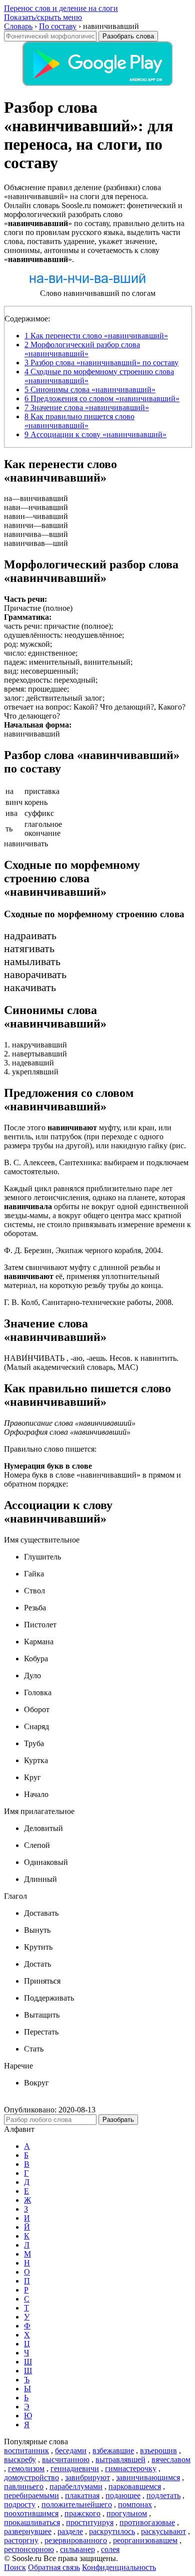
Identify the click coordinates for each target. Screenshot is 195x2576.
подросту (20, 2504)
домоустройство (31, 2477)
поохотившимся (31, 2513)
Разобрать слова (128, 36)
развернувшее (28, 2531)
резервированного (76, 2540)
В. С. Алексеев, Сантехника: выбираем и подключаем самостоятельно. (96, 1167)
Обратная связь (54, 2567)
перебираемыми (31, 2495)
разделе (70, 2531)
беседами (71, 2450)
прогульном (127, 2513)
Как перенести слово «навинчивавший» (96, 336)
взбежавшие (113, 2450)
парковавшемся (135, 2486)
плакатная (82, 2495)
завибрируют (87, 2477)
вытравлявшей (120, 2459)
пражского (82, 2513)
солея (110, 2549)
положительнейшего (77, 2504)
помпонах (135, 2504)
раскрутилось (112, 2531)
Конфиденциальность (119, 2567)
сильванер (77, 2549)
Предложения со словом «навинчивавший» (102, 398)
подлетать (163, 2495)
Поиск (15, 2567)
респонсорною (29, 2549)
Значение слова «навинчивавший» (87, 407)
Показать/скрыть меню (43, 17)
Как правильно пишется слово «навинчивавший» (79, 421)
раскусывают (163, 2531)
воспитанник (26, 2450)
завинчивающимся (148, 2477)
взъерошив (158, 2450)
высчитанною (66, 2459)
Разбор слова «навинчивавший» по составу (101, 363)
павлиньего (24, 2486)
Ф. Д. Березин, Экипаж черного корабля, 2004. (83, 1250)
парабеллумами (76, 2486)
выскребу (20, 2459)
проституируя (90, 2522)
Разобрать (118, 2120)
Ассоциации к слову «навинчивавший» (95, 434)
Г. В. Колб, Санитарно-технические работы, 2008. (89, 1302)
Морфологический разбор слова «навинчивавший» (82, 349)
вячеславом (171, 2459)
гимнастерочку (131, 2468)
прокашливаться (32, 2522)
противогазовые (147, 2522)
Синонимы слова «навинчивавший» (90, 389)
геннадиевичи (75, 2468)
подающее (123, 2495)
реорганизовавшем (145, 2540)
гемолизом (26, 2468)
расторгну (21, 2540)
